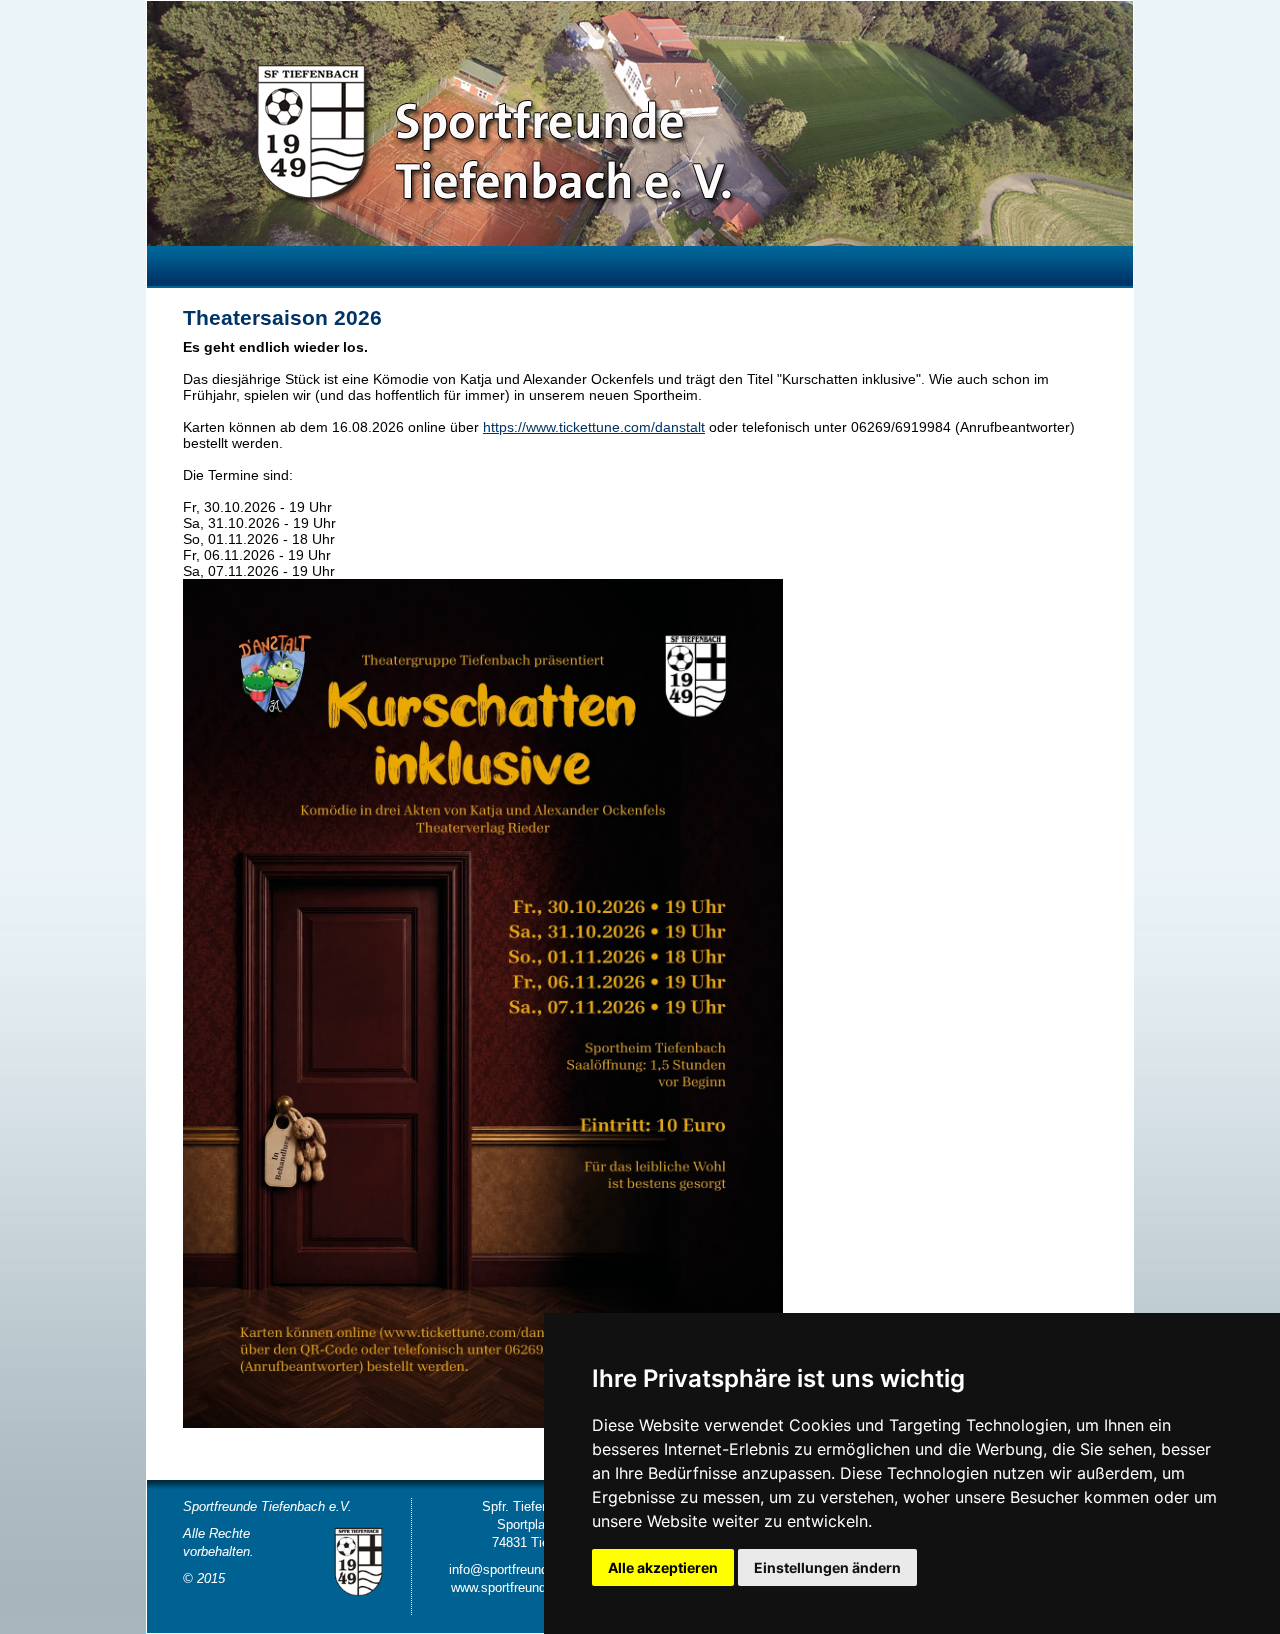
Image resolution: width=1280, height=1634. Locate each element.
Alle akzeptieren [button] (663, 1567)
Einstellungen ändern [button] (827, 1567)
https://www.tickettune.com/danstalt (594, 427)
